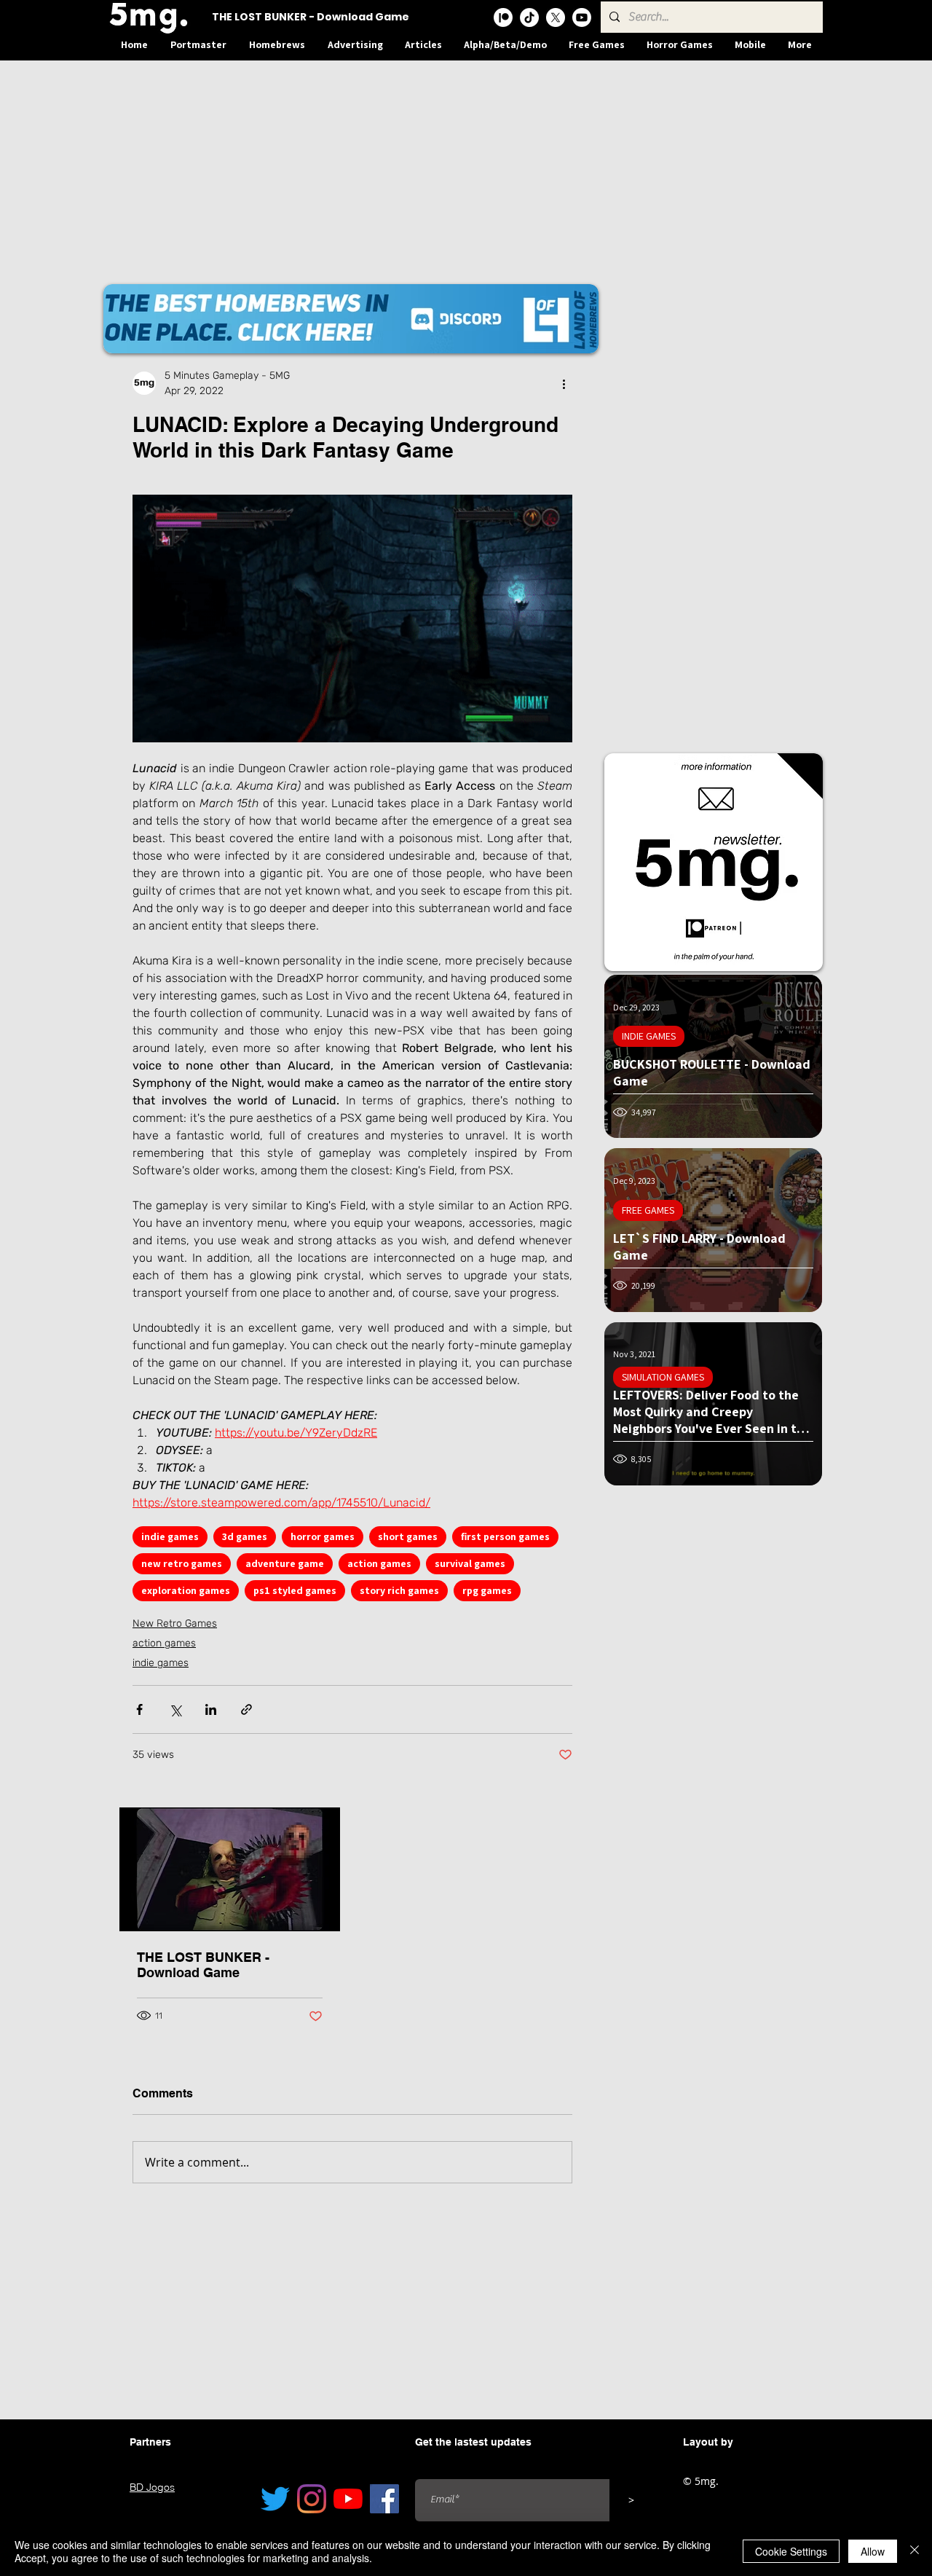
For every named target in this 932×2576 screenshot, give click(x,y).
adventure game (285, 1563)
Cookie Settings (791, 2551)
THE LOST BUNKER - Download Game (203, 1965)
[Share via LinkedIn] (211, 1709)
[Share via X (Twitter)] (175, 1709)
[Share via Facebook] (139, 1709)
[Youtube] (582, 17)
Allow (873, 2551)
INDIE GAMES (649, 1036)
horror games (323, 1536)
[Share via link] (246, 1709)
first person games (505, 1536)
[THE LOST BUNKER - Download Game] (230, 1869)
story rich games (399, 1590)
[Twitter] (275, 2499)
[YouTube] (348, 2499)
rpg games (487, 1590)
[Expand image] (352, 619)
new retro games (182, 1563)
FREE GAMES (648, 1210)
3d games (245, 1536)
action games (379, 1563)
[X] (556, 17)
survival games (470, 1563)
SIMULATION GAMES (663, 1377)
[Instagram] (312, 2499)
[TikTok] (529, 17)
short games (408, 1536)
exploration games (186, 1590)
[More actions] (564, 383)
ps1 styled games (295, 1590)
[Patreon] (503, 17)
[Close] (915, 2551)
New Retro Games (175, 1623)
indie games (170, 1536)
